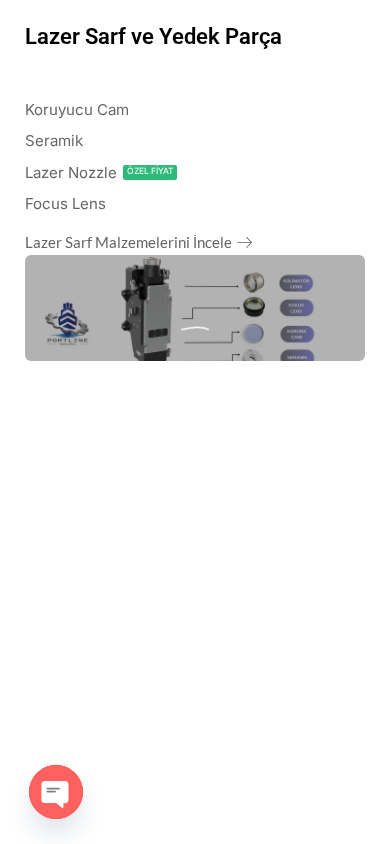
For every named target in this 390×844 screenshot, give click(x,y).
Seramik (54, 140)
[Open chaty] (56, 792)
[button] (138, 245)
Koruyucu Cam (77, 109)
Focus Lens (65, 203)
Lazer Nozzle (71, 172)
